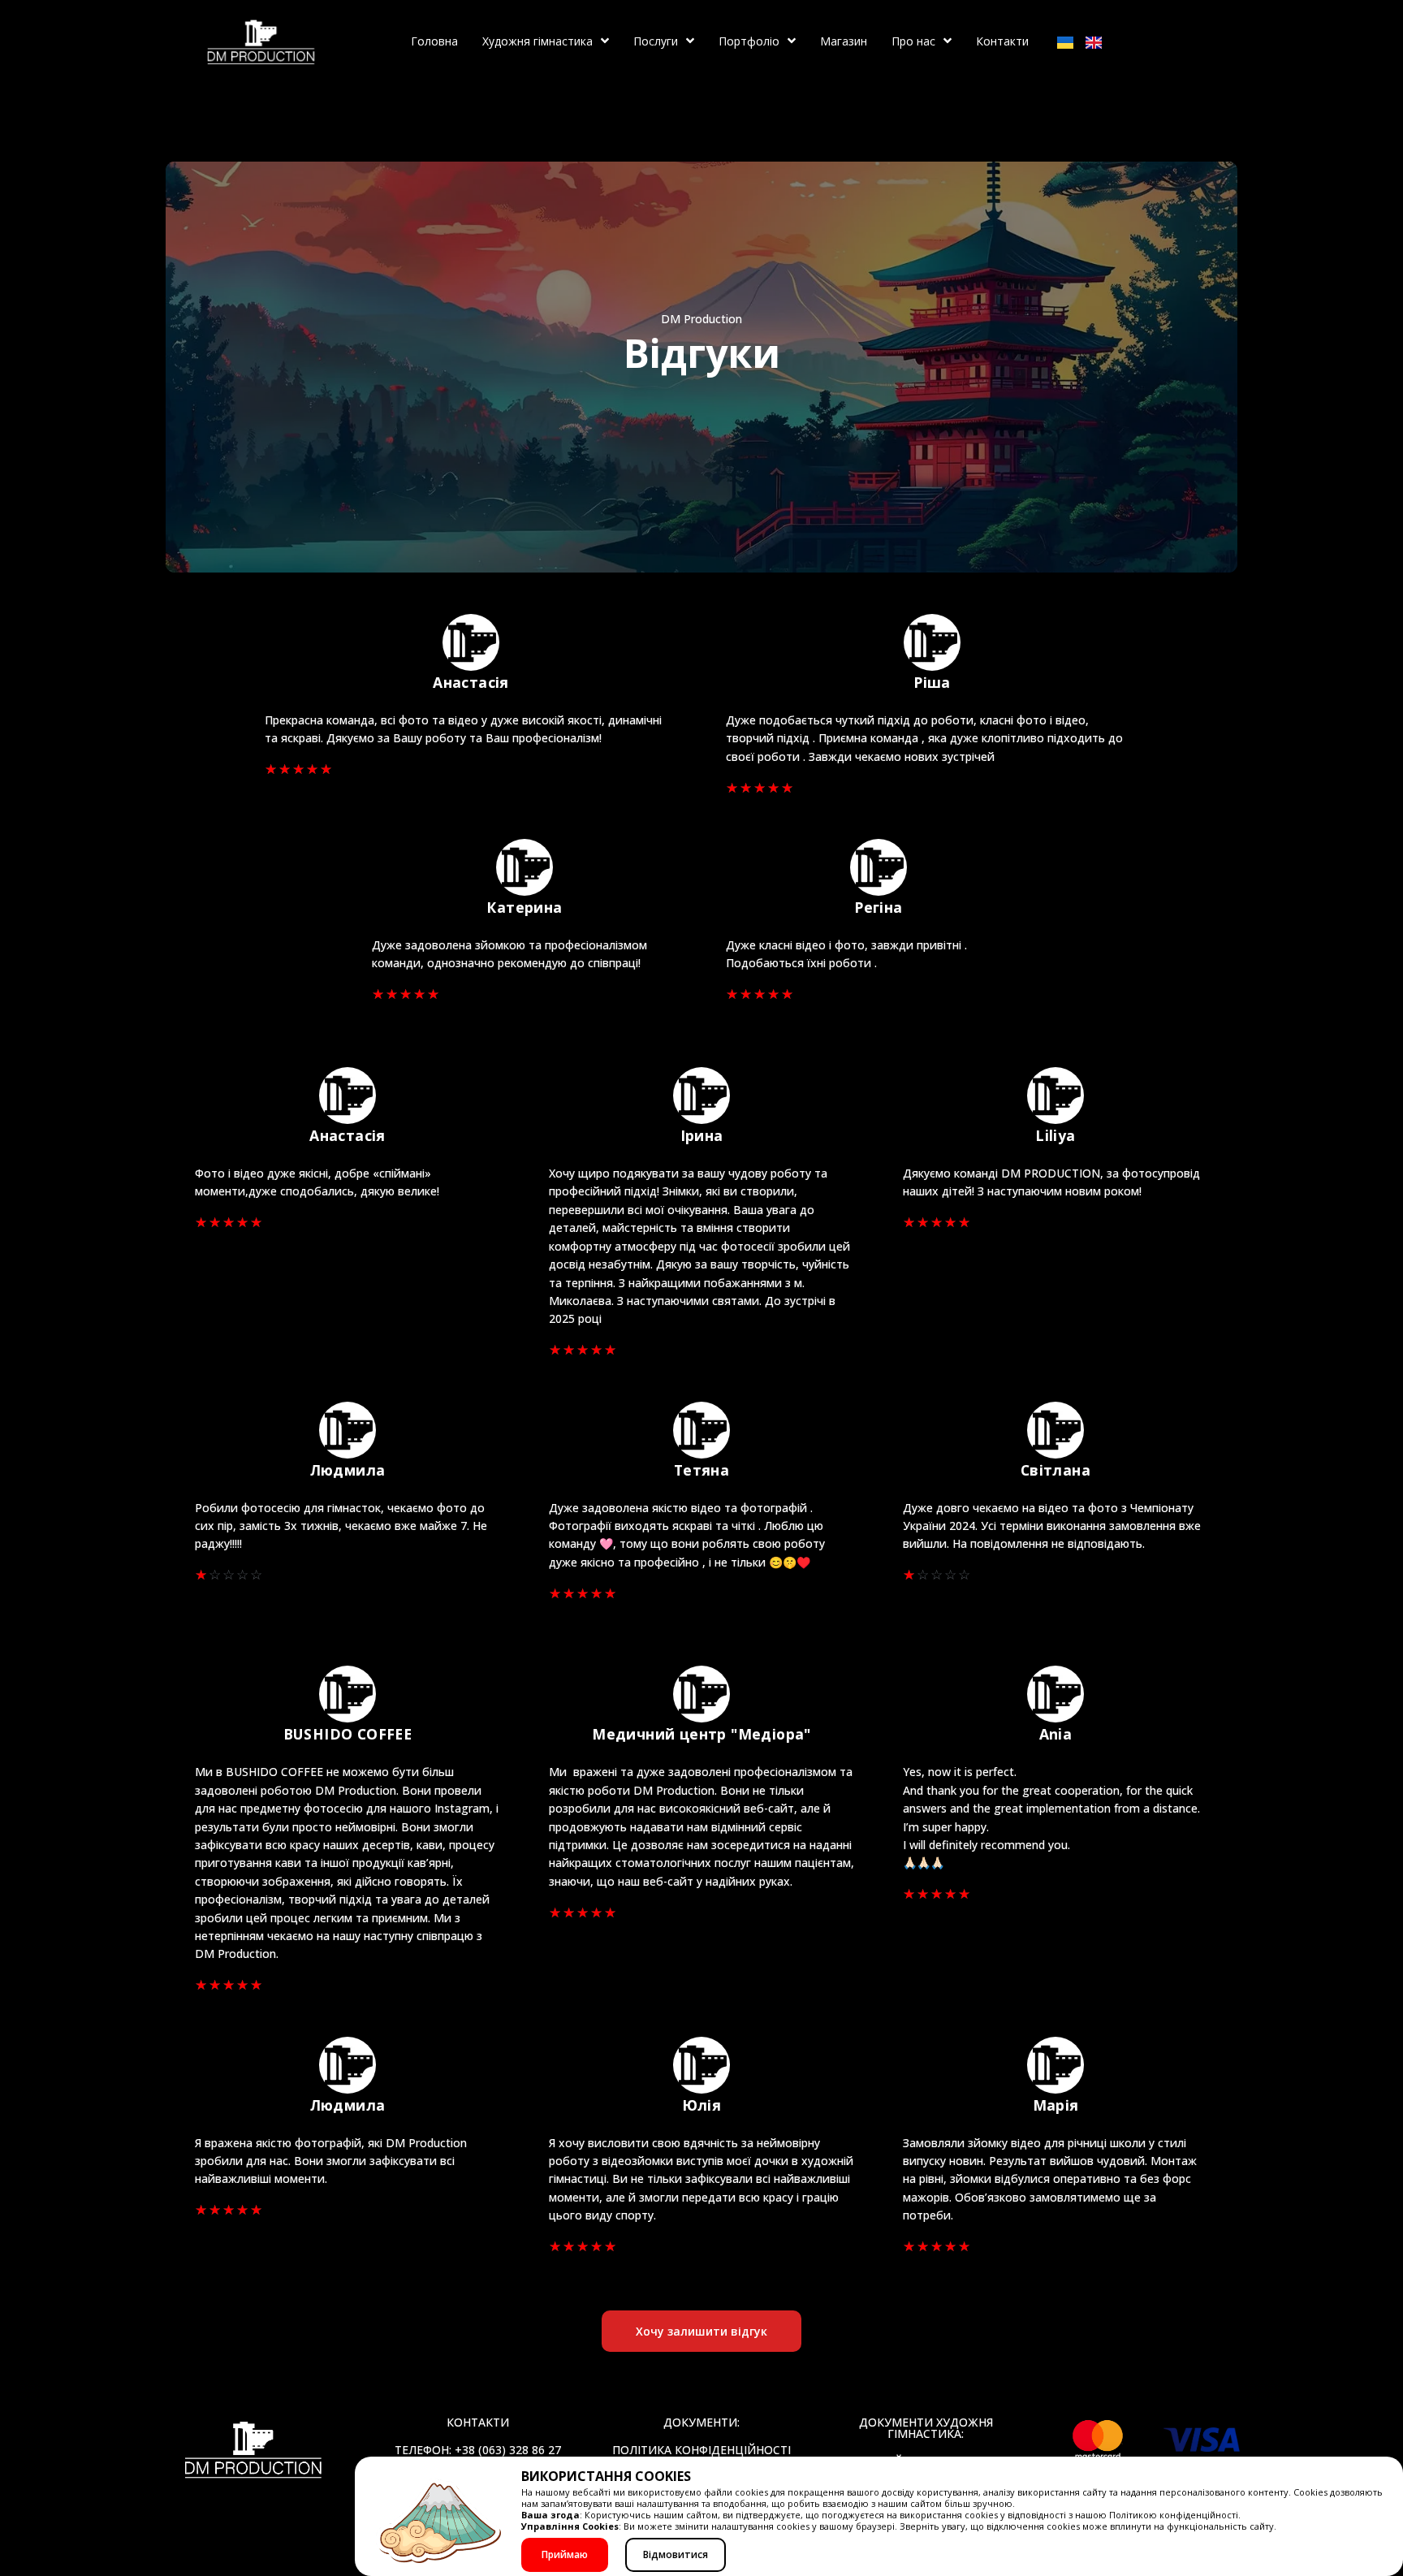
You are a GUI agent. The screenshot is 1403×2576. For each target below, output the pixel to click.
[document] (701, 1288)
